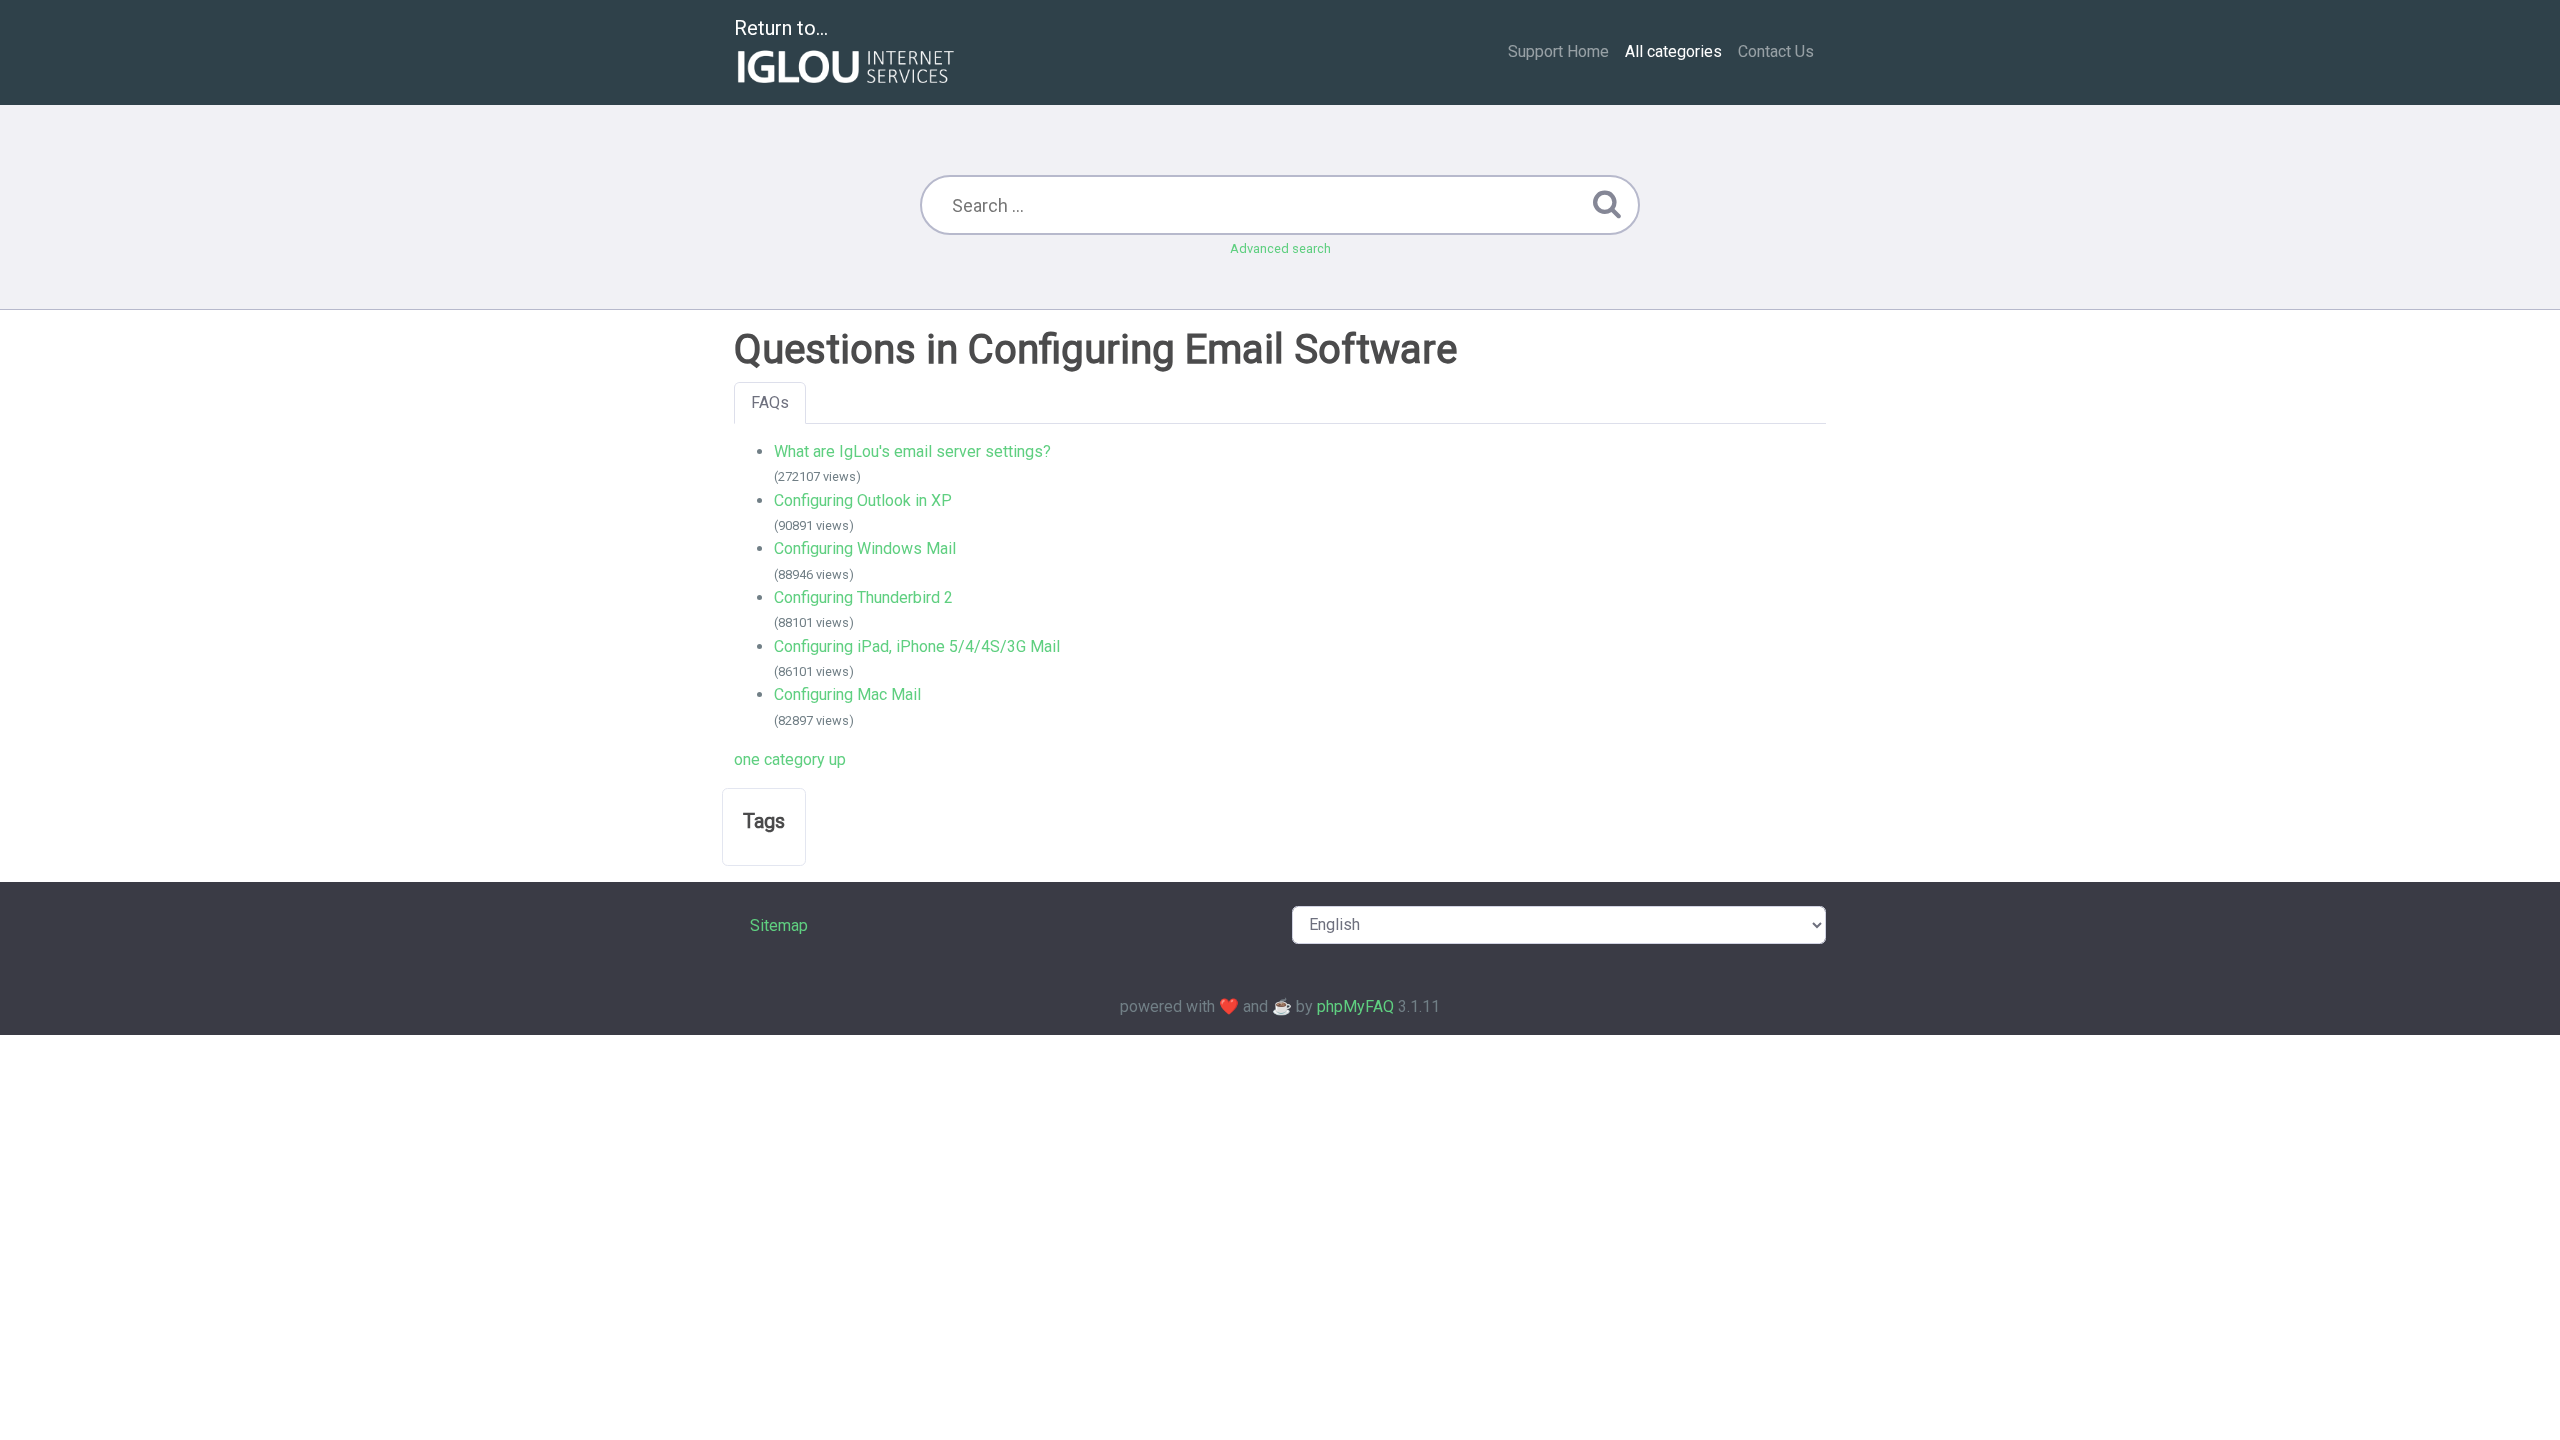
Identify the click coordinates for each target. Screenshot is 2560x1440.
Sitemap (779, 925)
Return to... (781, 28)
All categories (1673, 51)
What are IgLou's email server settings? (912, 451)
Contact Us (1776, 51)
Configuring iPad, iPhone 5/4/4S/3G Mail (917, 646)
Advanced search (1280, 248)
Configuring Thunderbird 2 (863, 597)
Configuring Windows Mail (865, 548)
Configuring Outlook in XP (863, 500)
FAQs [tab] (770, 402)
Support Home (1558, 51)
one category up (790, 759)
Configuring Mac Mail (847, 694)
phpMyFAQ (1355, 1006)
